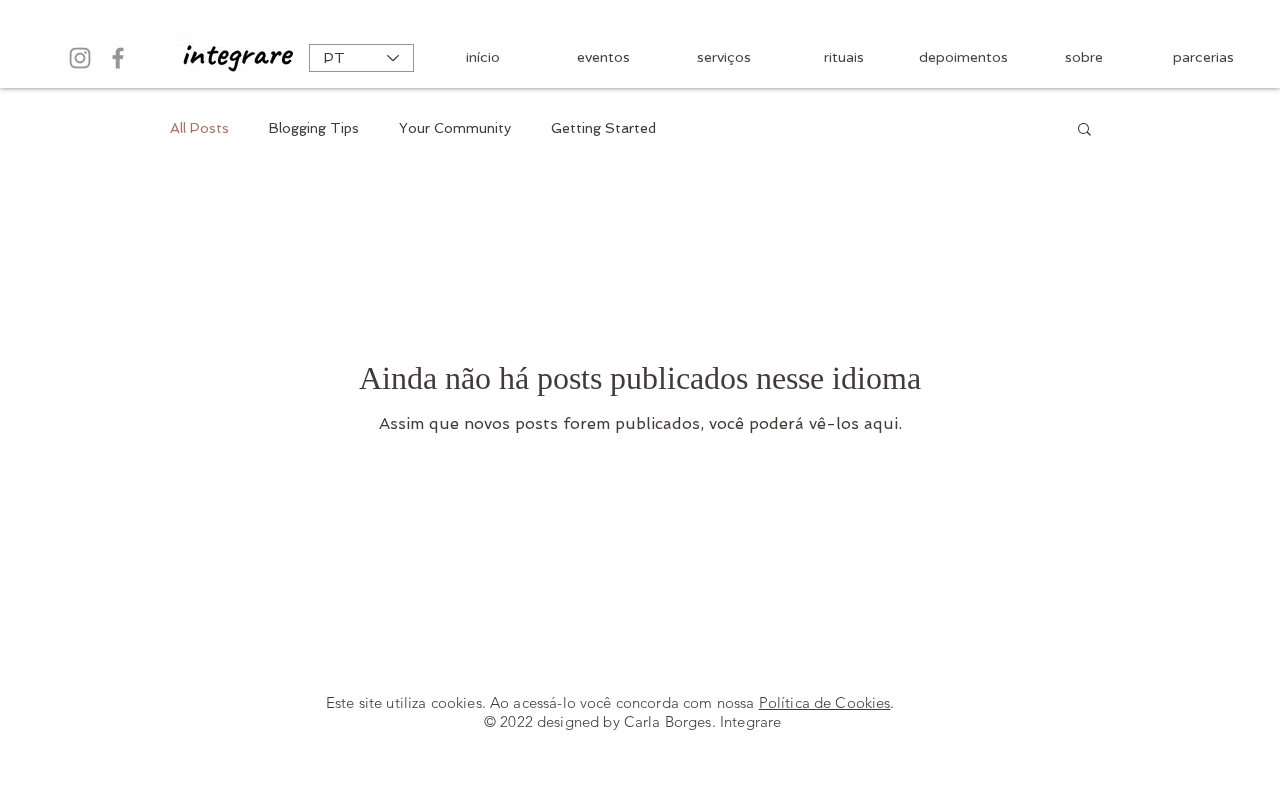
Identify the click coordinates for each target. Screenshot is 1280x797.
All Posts (199, 128)
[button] (1084, 130)
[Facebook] (118, 58)
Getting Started (603, 128)
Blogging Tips (314, 128)
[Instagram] (80, 58)
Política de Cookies (825, 702)
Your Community (455, 128)
